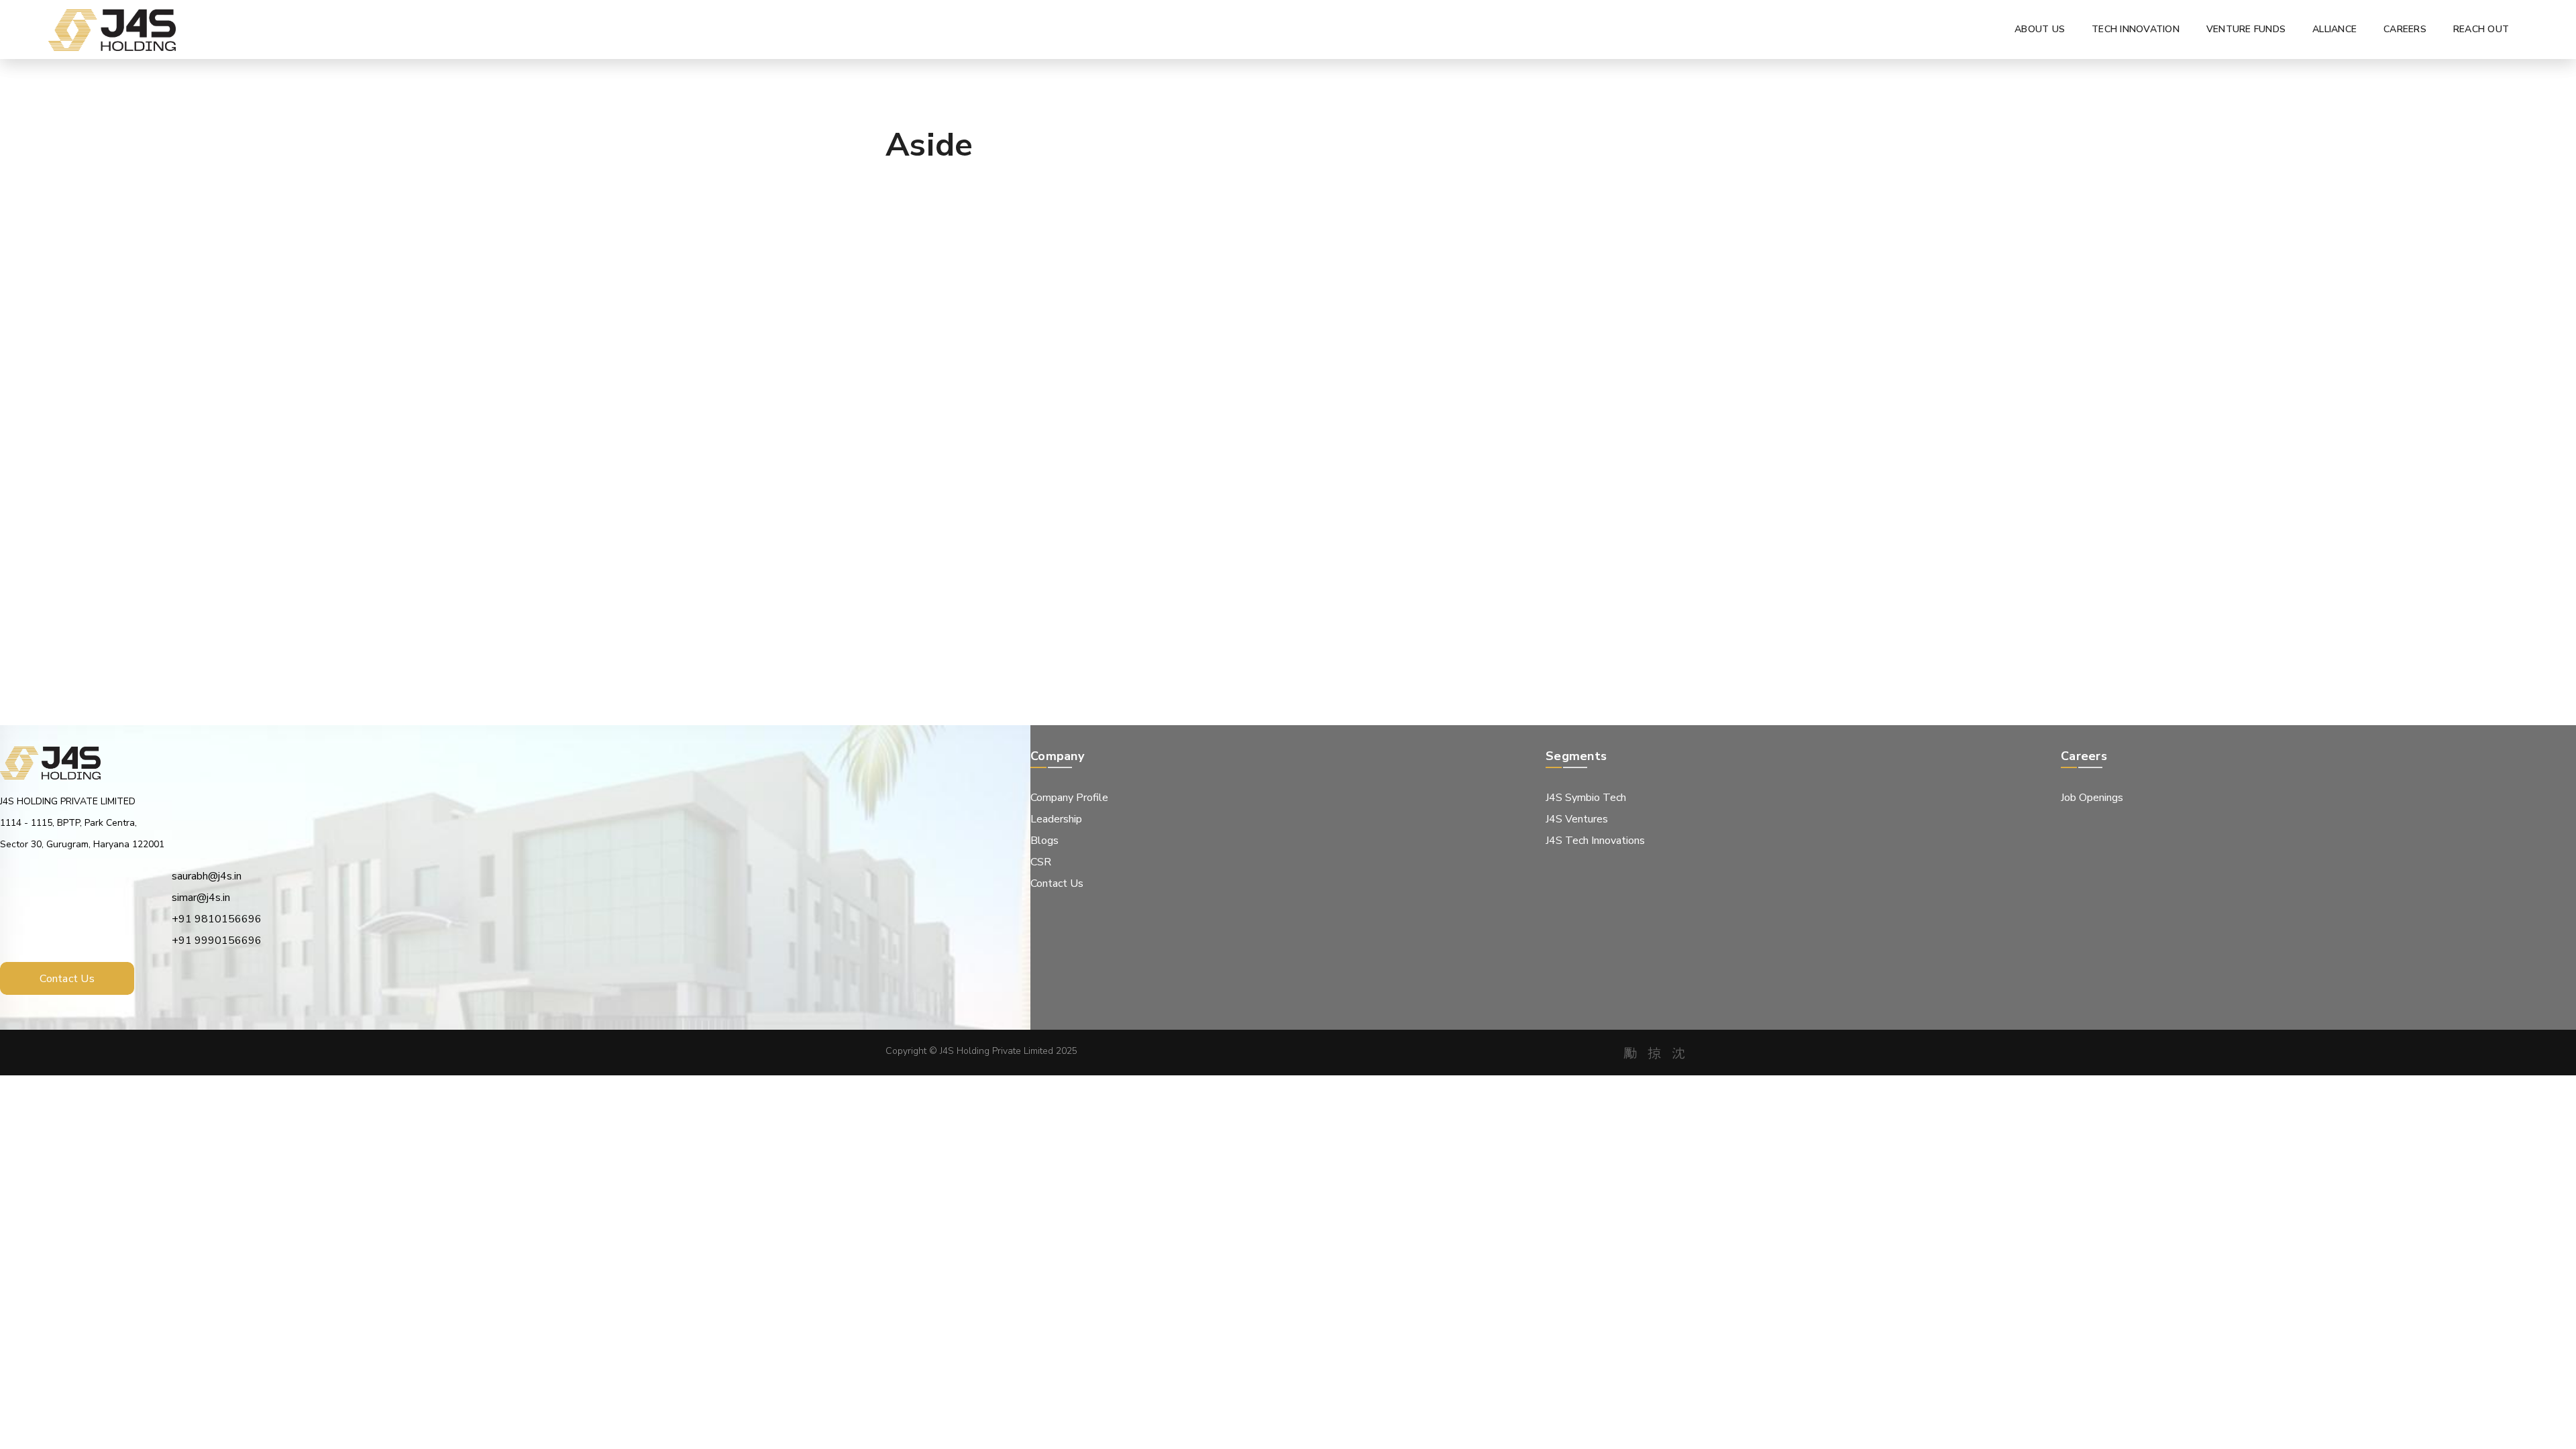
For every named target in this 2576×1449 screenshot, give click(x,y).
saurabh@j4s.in (207, 876)
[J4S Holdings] (112, 30)
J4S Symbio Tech (1586, 798)
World (942, 414)
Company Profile (1069, 798)
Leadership (1056, 819)
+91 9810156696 (217, 919)
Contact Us (1057, 883)
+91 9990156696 (217, 941)
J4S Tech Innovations (1595, 841)
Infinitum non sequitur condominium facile (1000, 449)
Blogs (1044, 841)
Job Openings (2092, 798)
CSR (1041, 862)
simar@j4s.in (201, 898)
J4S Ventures (1577, 819)
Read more (941, 564)
